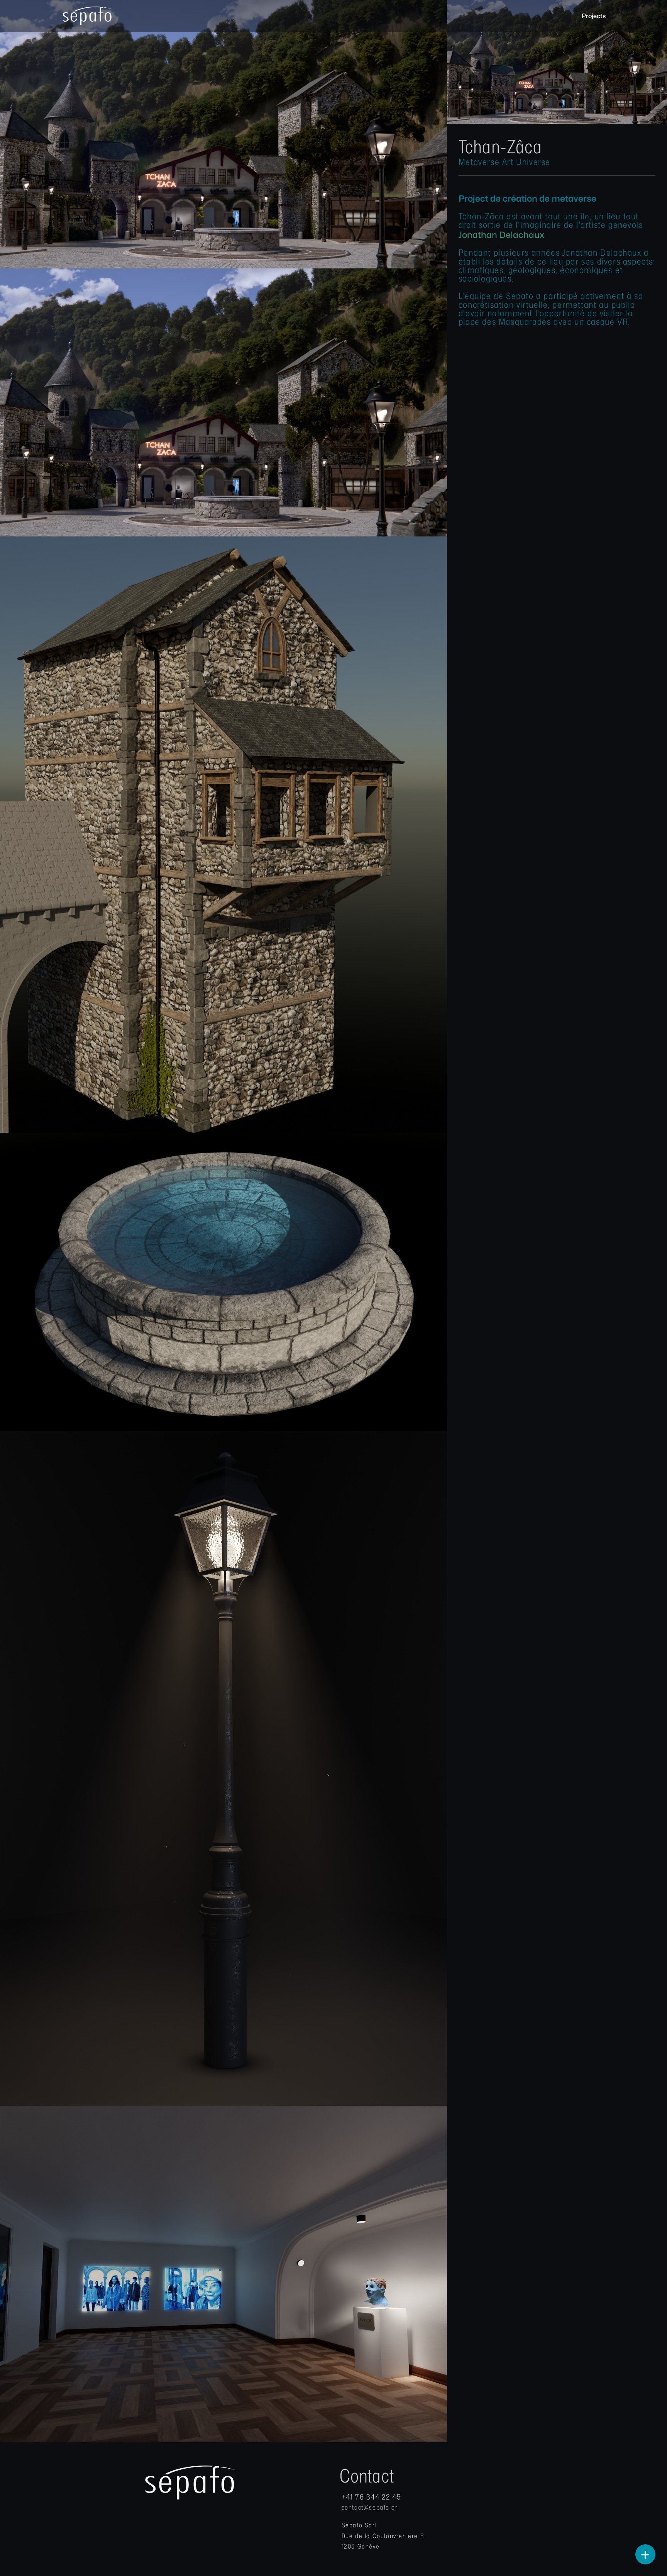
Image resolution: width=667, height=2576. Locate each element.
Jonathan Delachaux (501, 235)
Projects (594, 16)
